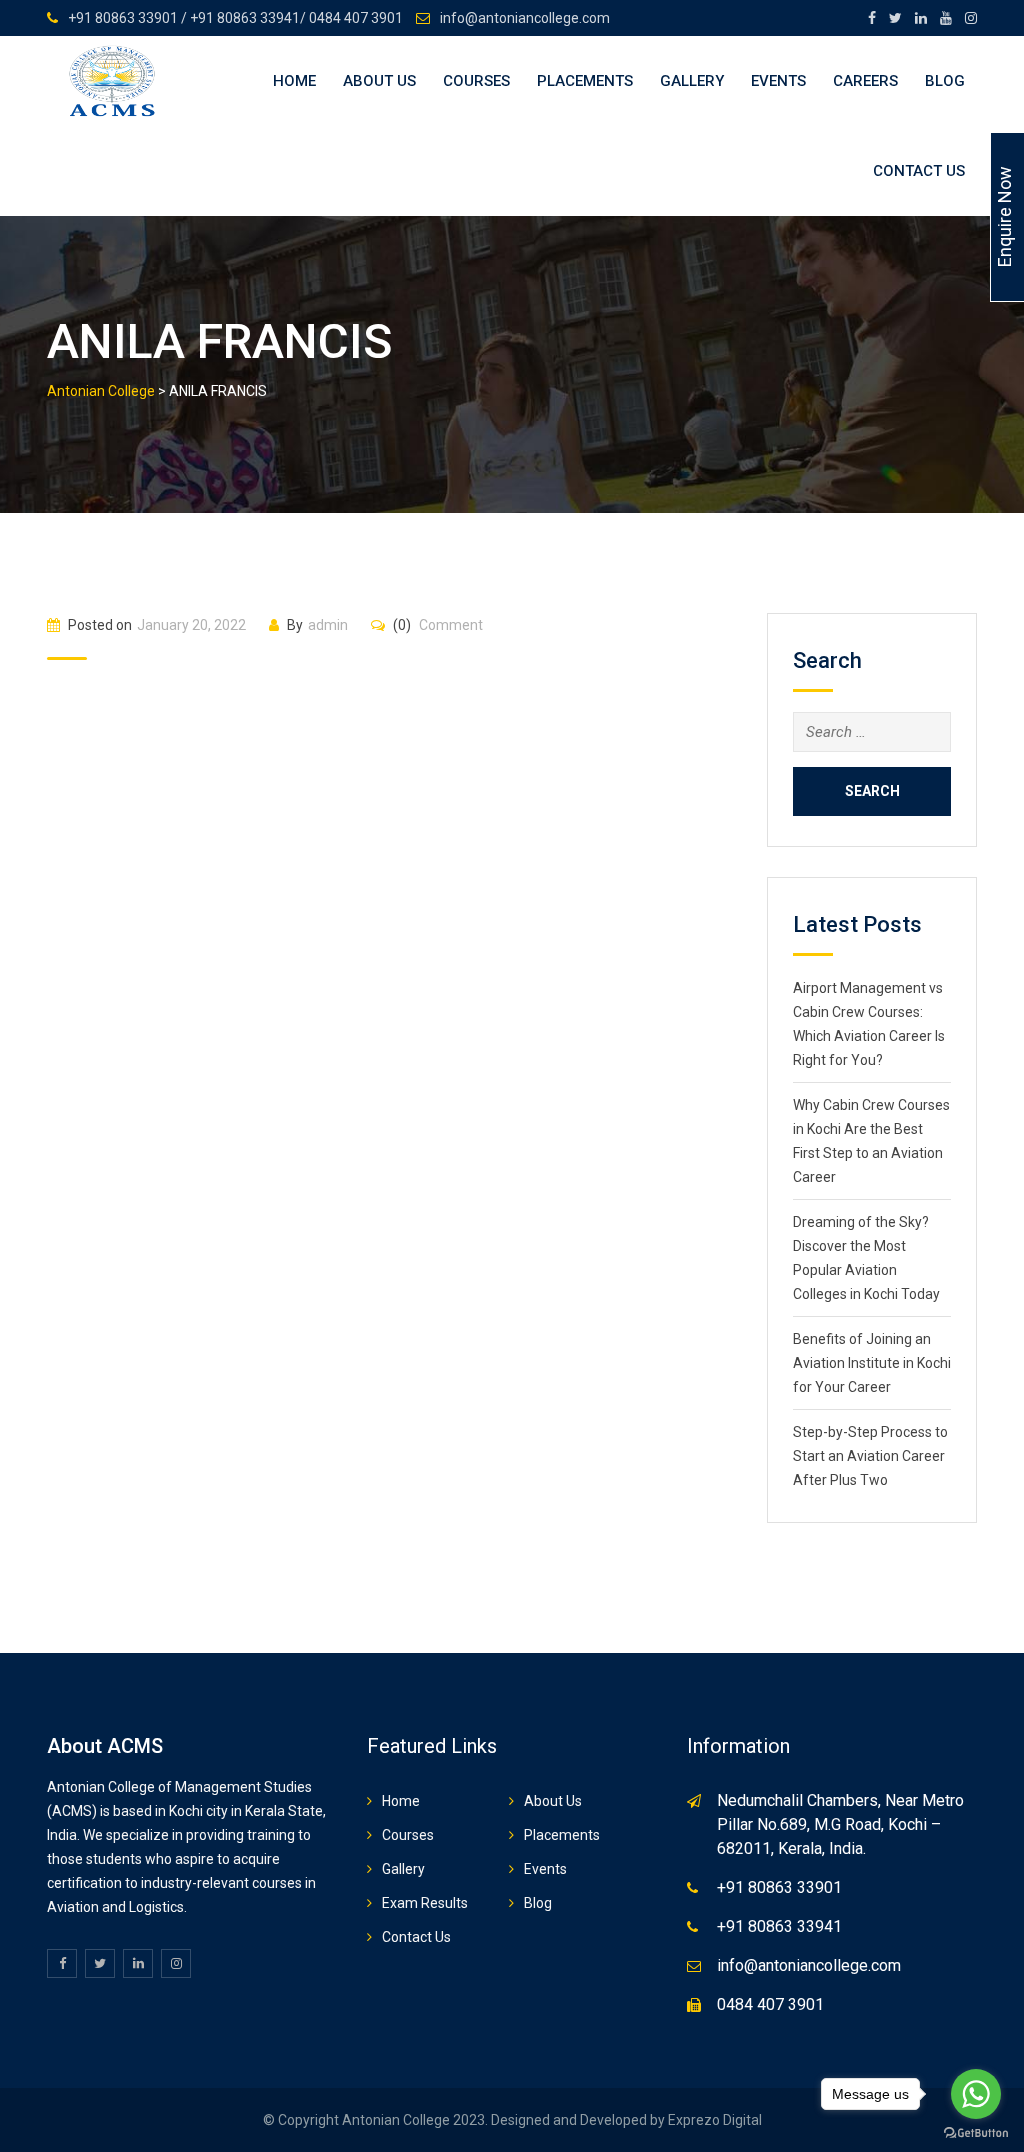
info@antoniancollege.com (525, 18)
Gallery (692, 81)
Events (778, 81)
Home (294, 81)
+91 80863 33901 (779, 1887)
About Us (379, 81)
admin (328, 625)
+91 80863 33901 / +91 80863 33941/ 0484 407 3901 (235, 18)
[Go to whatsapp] (976, 2094)
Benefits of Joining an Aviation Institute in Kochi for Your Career (872, 1363)
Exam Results (425, 1903)
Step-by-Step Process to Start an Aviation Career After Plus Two (870, 1456)
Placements (585, 81)
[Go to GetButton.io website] (976, 2132)
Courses (476, 81)
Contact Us (919, 171)
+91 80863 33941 (779, 1926)
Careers (865, 81)
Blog (945, 81)
